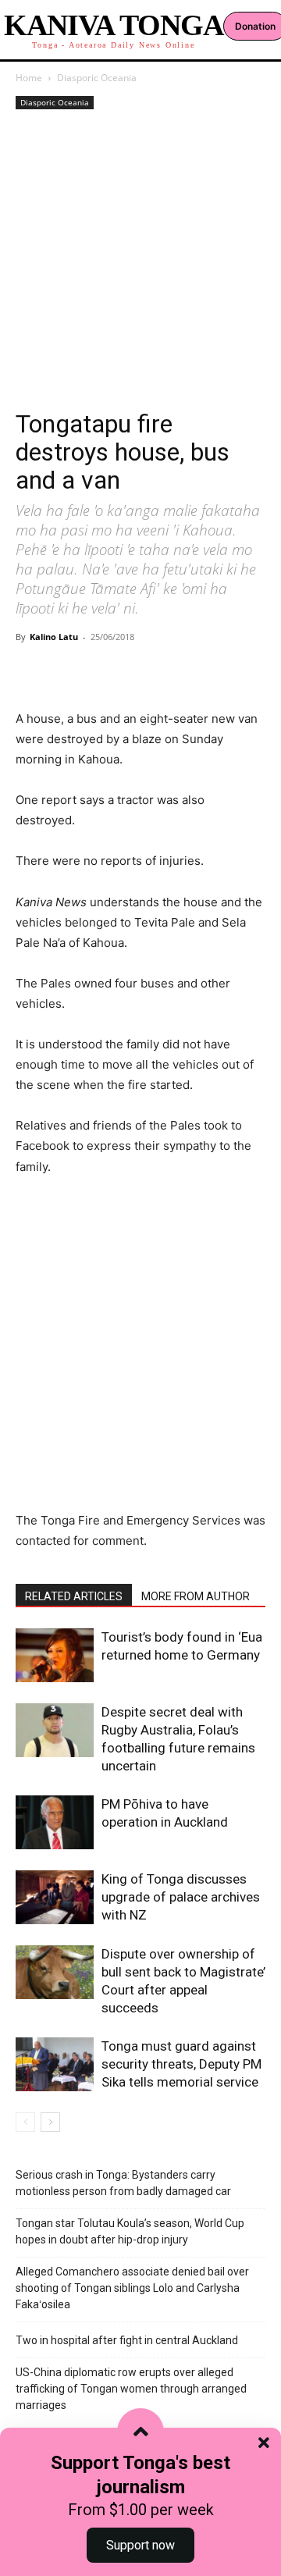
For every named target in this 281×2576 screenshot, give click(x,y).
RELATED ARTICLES (74, 1596)
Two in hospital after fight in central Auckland (127, 2340)
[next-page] (50, 2122)
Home (29, 78)
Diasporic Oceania (97, 78)
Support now (140, 2545)
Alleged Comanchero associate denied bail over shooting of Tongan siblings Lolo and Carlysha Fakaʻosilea (132, 2288)
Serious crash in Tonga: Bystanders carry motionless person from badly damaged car (123, 2183)
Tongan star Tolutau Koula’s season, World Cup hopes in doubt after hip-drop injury (130, 2231)
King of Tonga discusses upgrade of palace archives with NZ (181, 1897)
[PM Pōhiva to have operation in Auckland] (55, 1822)
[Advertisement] (140, 262)
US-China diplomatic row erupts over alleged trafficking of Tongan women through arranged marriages (131, 2389)
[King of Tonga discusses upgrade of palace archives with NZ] (55, 1897)
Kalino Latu (54, 637)
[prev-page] (25, 2122)
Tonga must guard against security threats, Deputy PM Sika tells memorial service (181, 2064)
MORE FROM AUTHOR (196, 1596)
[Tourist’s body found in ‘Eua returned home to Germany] (55, 1655)
